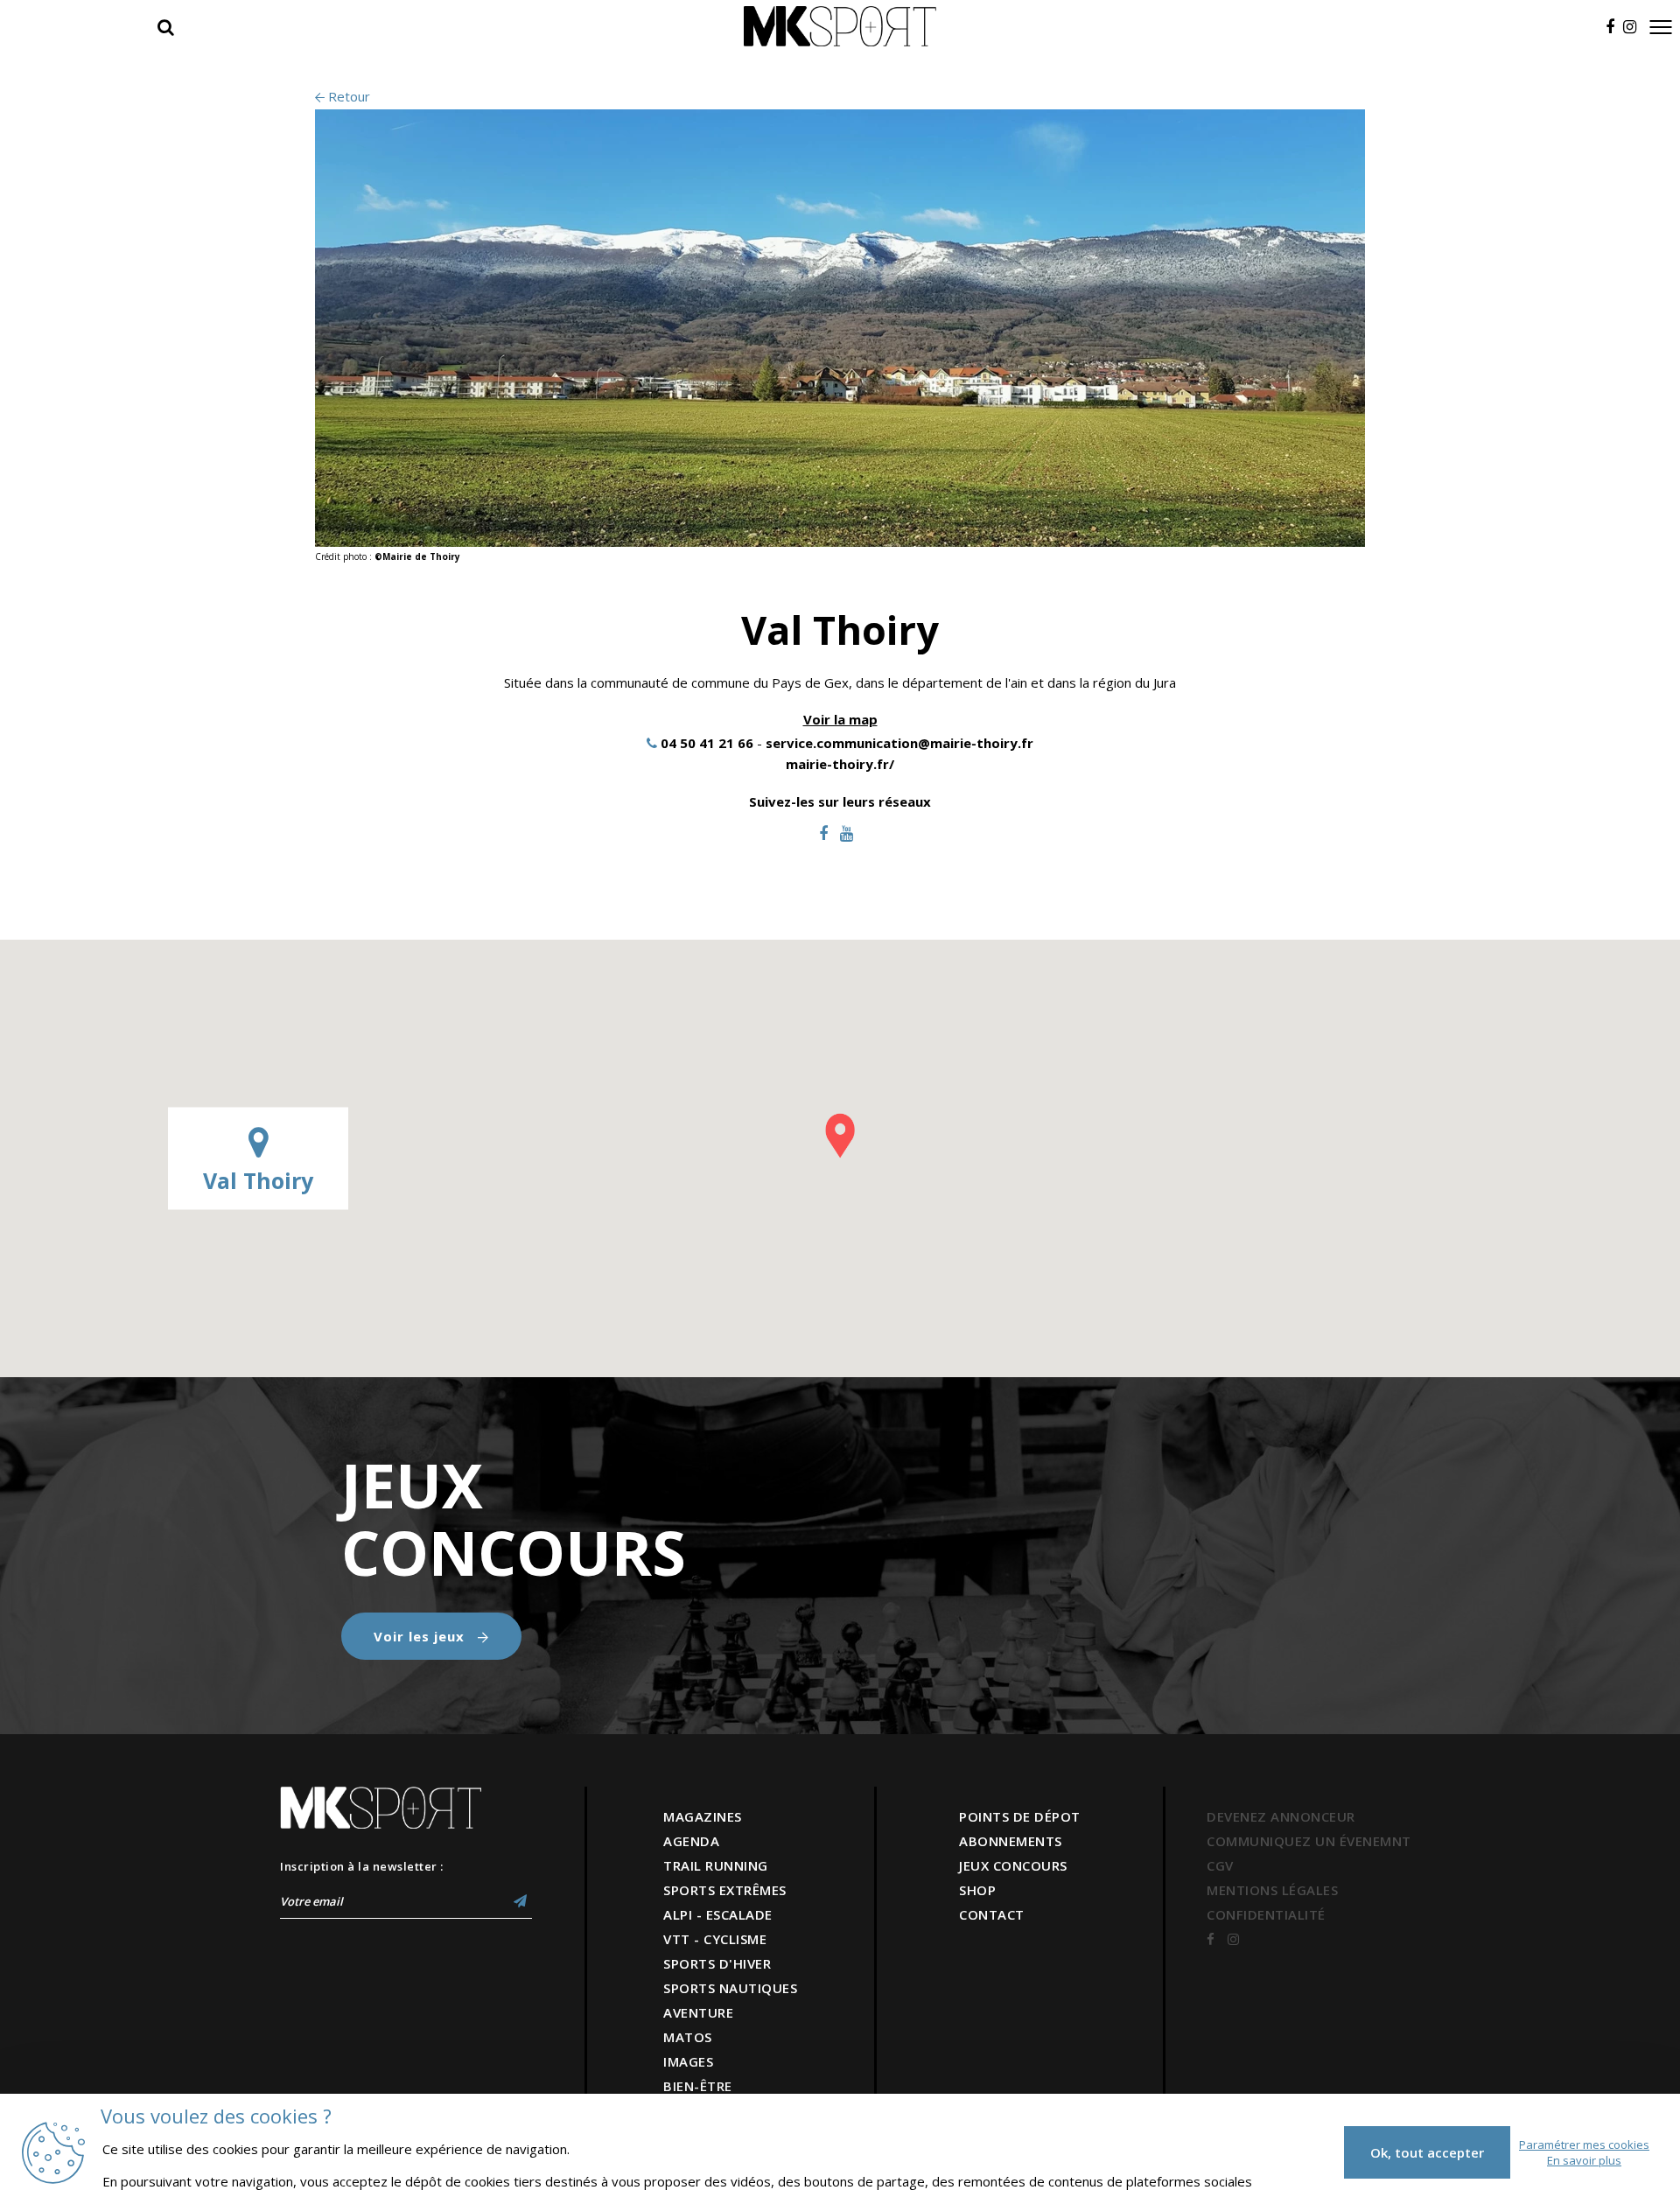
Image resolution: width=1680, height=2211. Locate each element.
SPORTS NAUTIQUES (730, 1988)
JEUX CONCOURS (1013, 1865)
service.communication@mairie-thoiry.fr (899, 743)
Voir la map (840, 719)
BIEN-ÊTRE (698, 2086)
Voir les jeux (421, 1636)
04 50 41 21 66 (707, 743)
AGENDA (691, 1841)
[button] (840, 1136)
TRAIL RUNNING (716, 1865)
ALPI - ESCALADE (718, 1914)
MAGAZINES (703, 1816)
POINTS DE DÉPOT (1020, 1816)
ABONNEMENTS (1011, 1841)
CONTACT (992, 1914)
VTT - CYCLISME (715, 1939)
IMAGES (688, 2061)
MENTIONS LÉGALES (1272, 1890)
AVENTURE (698, 2012)
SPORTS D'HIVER (717, 1963)
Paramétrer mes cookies (1584, 2145)
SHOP (977, 1890)
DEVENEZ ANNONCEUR (1281, 1816)
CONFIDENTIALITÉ (1266, 1914)
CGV (1220, 1865)
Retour (347, 96)
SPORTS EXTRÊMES (725, 1890)
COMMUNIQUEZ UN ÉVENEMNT (1309, 1841)
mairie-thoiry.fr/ (840, 764)
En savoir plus (1584, 2160)
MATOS (688, 2037)
